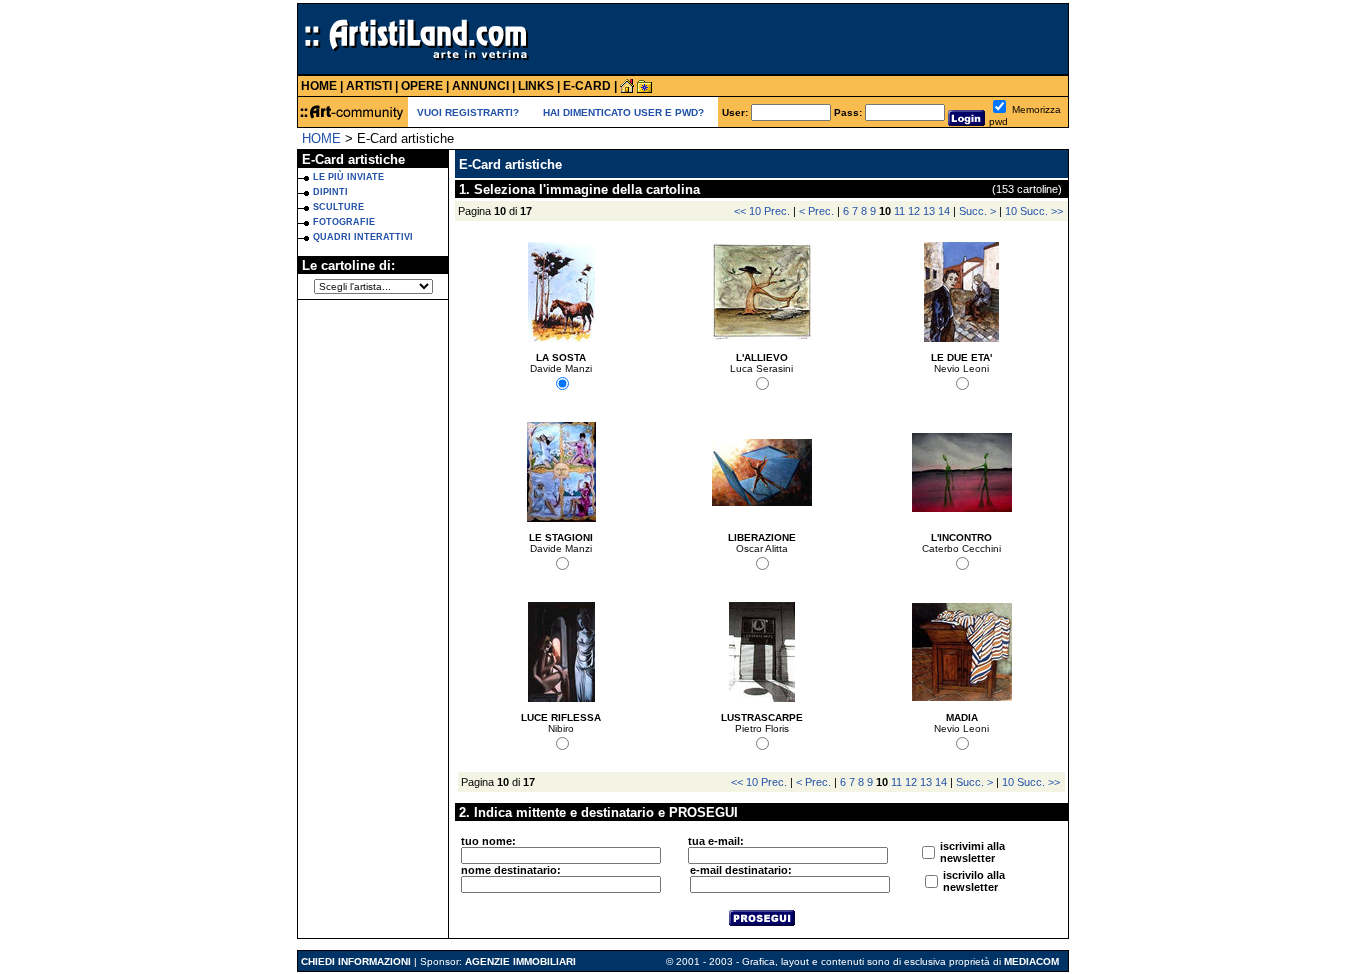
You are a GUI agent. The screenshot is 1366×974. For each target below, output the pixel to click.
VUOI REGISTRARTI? (468, 112)
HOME (321, 138)
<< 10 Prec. (762, 211)
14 (944, 211)
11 (899, 211)
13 (929, 211)
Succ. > (977, 211)
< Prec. (816, 211)
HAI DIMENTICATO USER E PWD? (623, 112)
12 (914, 211)
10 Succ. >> (1034, 211)
